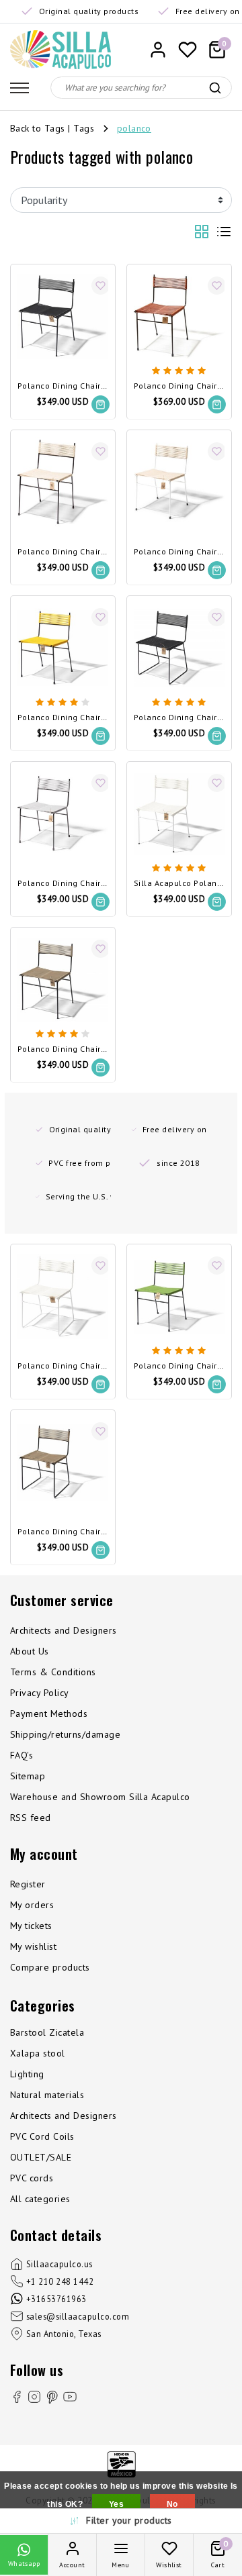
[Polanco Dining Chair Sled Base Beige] (63, 1462)
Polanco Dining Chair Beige (63, 1049)
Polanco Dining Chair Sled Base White (63, 1366)
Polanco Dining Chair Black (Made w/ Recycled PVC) (63, 386)
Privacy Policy (40, 1693)
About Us (30, 1651)
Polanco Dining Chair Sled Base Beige (63, 1532)
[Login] (158, 50)
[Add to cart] (100, 404)
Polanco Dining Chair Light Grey (63, 884)
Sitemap (28, 1776)
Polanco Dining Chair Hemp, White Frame (179, 552)
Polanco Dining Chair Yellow (63, 718)
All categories (40, 2199)
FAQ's (22, 1755)
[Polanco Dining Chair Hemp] (63, 482)
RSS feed (31, 1818)
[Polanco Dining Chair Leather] (179, 316)
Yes (116, 2504)
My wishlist (33, 1946)
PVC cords (32, 2178)
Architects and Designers (64, 1630)
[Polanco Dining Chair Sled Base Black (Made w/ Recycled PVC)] (179, 648)
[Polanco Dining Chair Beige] (63, 980)
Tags (84, 128)
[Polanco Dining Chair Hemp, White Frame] (179, 482)
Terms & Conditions (53, 1672)
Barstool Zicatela (47, 2032)
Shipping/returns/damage (65, 1734)
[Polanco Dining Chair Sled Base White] (63, 1296)
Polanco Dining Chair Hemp (63, 552)
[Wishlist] (188, 50)
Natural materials (47, 2095)
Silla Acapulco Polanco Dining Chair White (179, 884)
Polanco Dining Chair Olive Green (179, 1366)
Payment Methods (49, 1714)
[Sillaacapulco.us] (61, 50)
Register (28, 1884)
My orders (32, 1905)
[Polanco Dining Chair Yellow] (63, 648)
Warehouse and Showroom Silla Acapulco (100, 1797)
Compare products (50, 1967)
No (172, 2504)
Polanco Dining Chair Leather (179, 386)
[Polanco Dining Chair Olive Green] (179, 1296)
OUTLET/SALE (41, 2157)
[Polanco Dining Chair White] (179, 814)
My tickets (31, 1926)
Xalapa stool (38, 2053)
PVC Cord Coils (42, 2136)
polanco (134, 128)
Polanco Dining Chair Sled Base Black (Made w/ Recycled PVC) (179, 718)
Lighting (27, 2074)
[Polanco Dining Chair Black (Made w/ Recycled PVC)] (63, 316)
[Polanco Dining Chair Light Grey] (63, 814)
